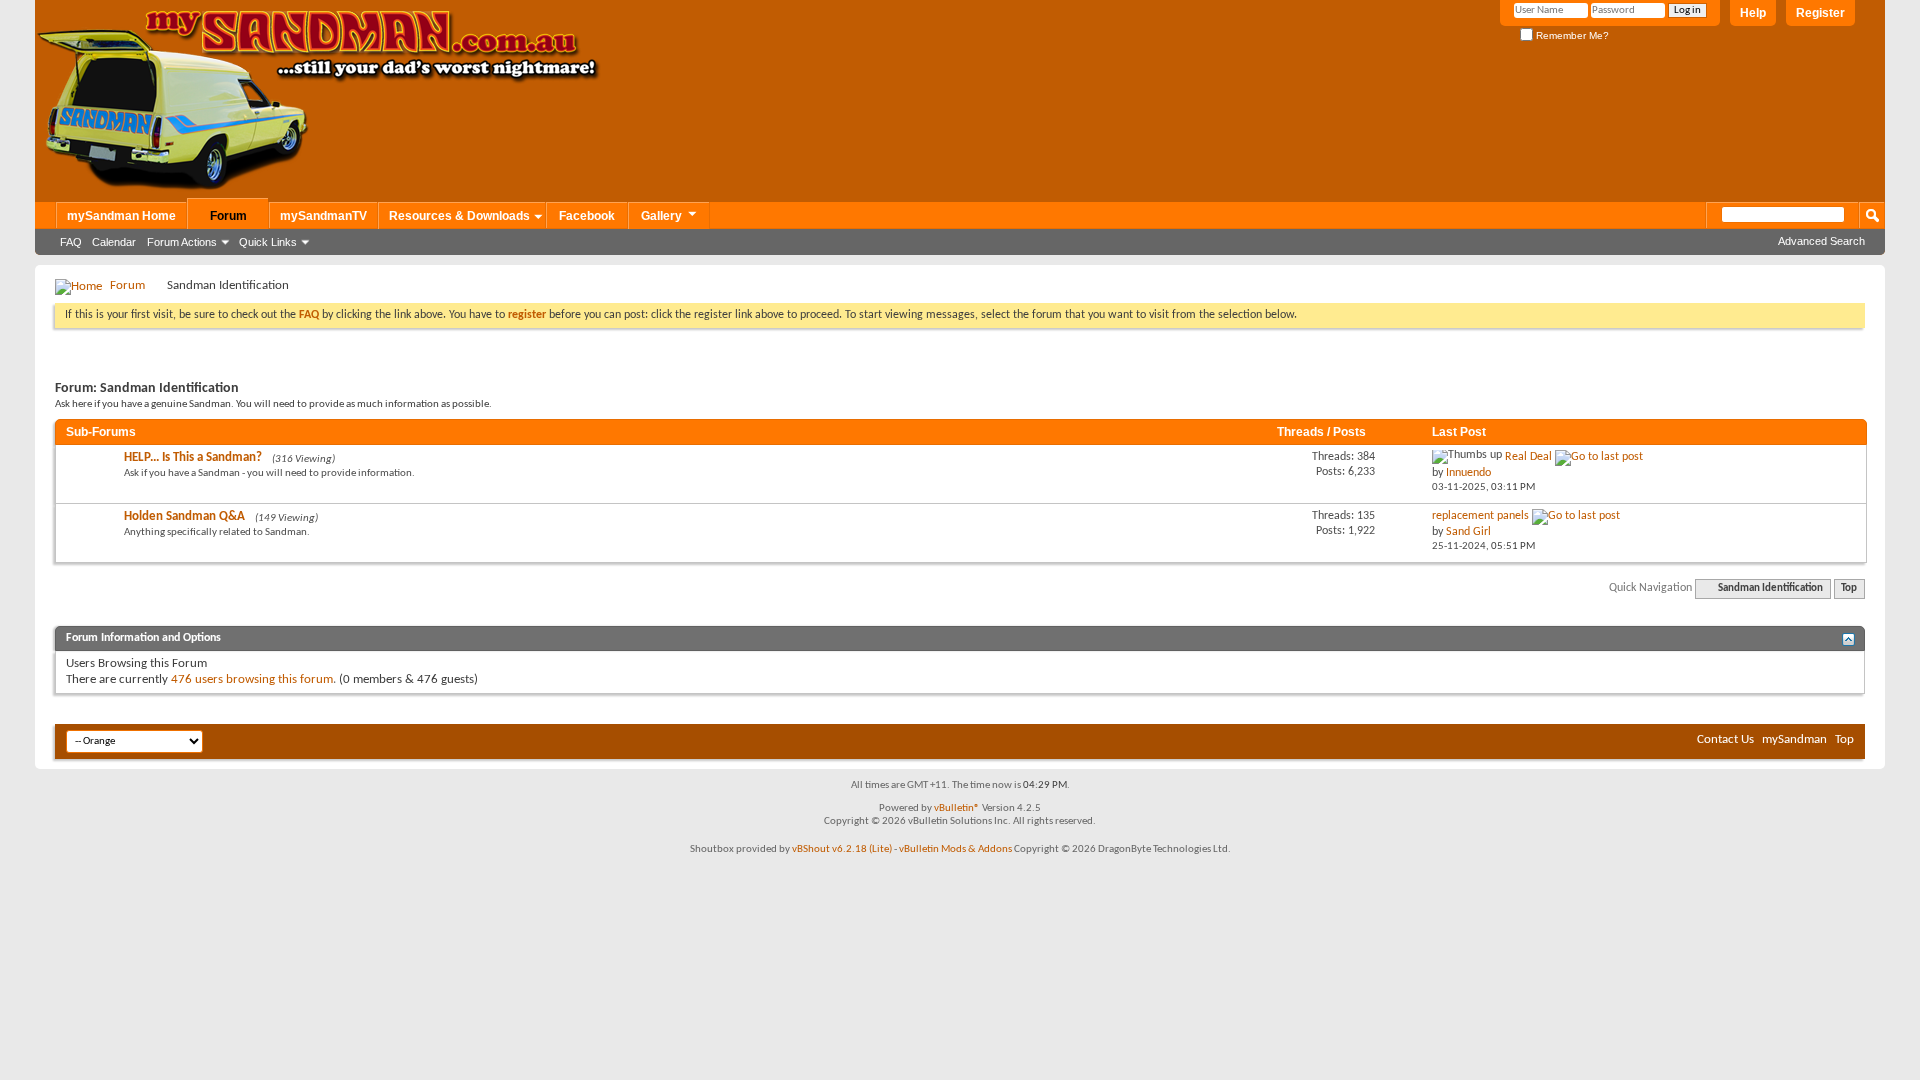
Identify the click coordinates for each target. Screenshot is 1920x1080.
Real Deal (1528, 457)
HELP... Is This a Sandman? (193, 457)
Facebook (587, 216)
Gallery (661, 216)
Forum (228, 216)
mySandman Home (121, 216)
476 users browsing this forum (252, 679)
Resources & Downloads (459, 216)
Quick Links (268, 242)
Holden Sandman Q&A (184, 516)
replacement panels (1480, 516)
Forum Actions (182, 242)
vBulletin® (957, 808)
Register (1820, 13)
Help (1753, 13)
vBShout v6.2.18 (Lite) (842, 849)
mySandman (1794, 739)
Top (1849, 588)
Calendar (114, 242)
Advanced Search (1821, 241)
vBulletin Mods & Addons (955, 849)
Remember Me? (1571, 35)
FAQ (71, 242)
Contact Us (1725, 739)
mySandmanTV (323, 216)
